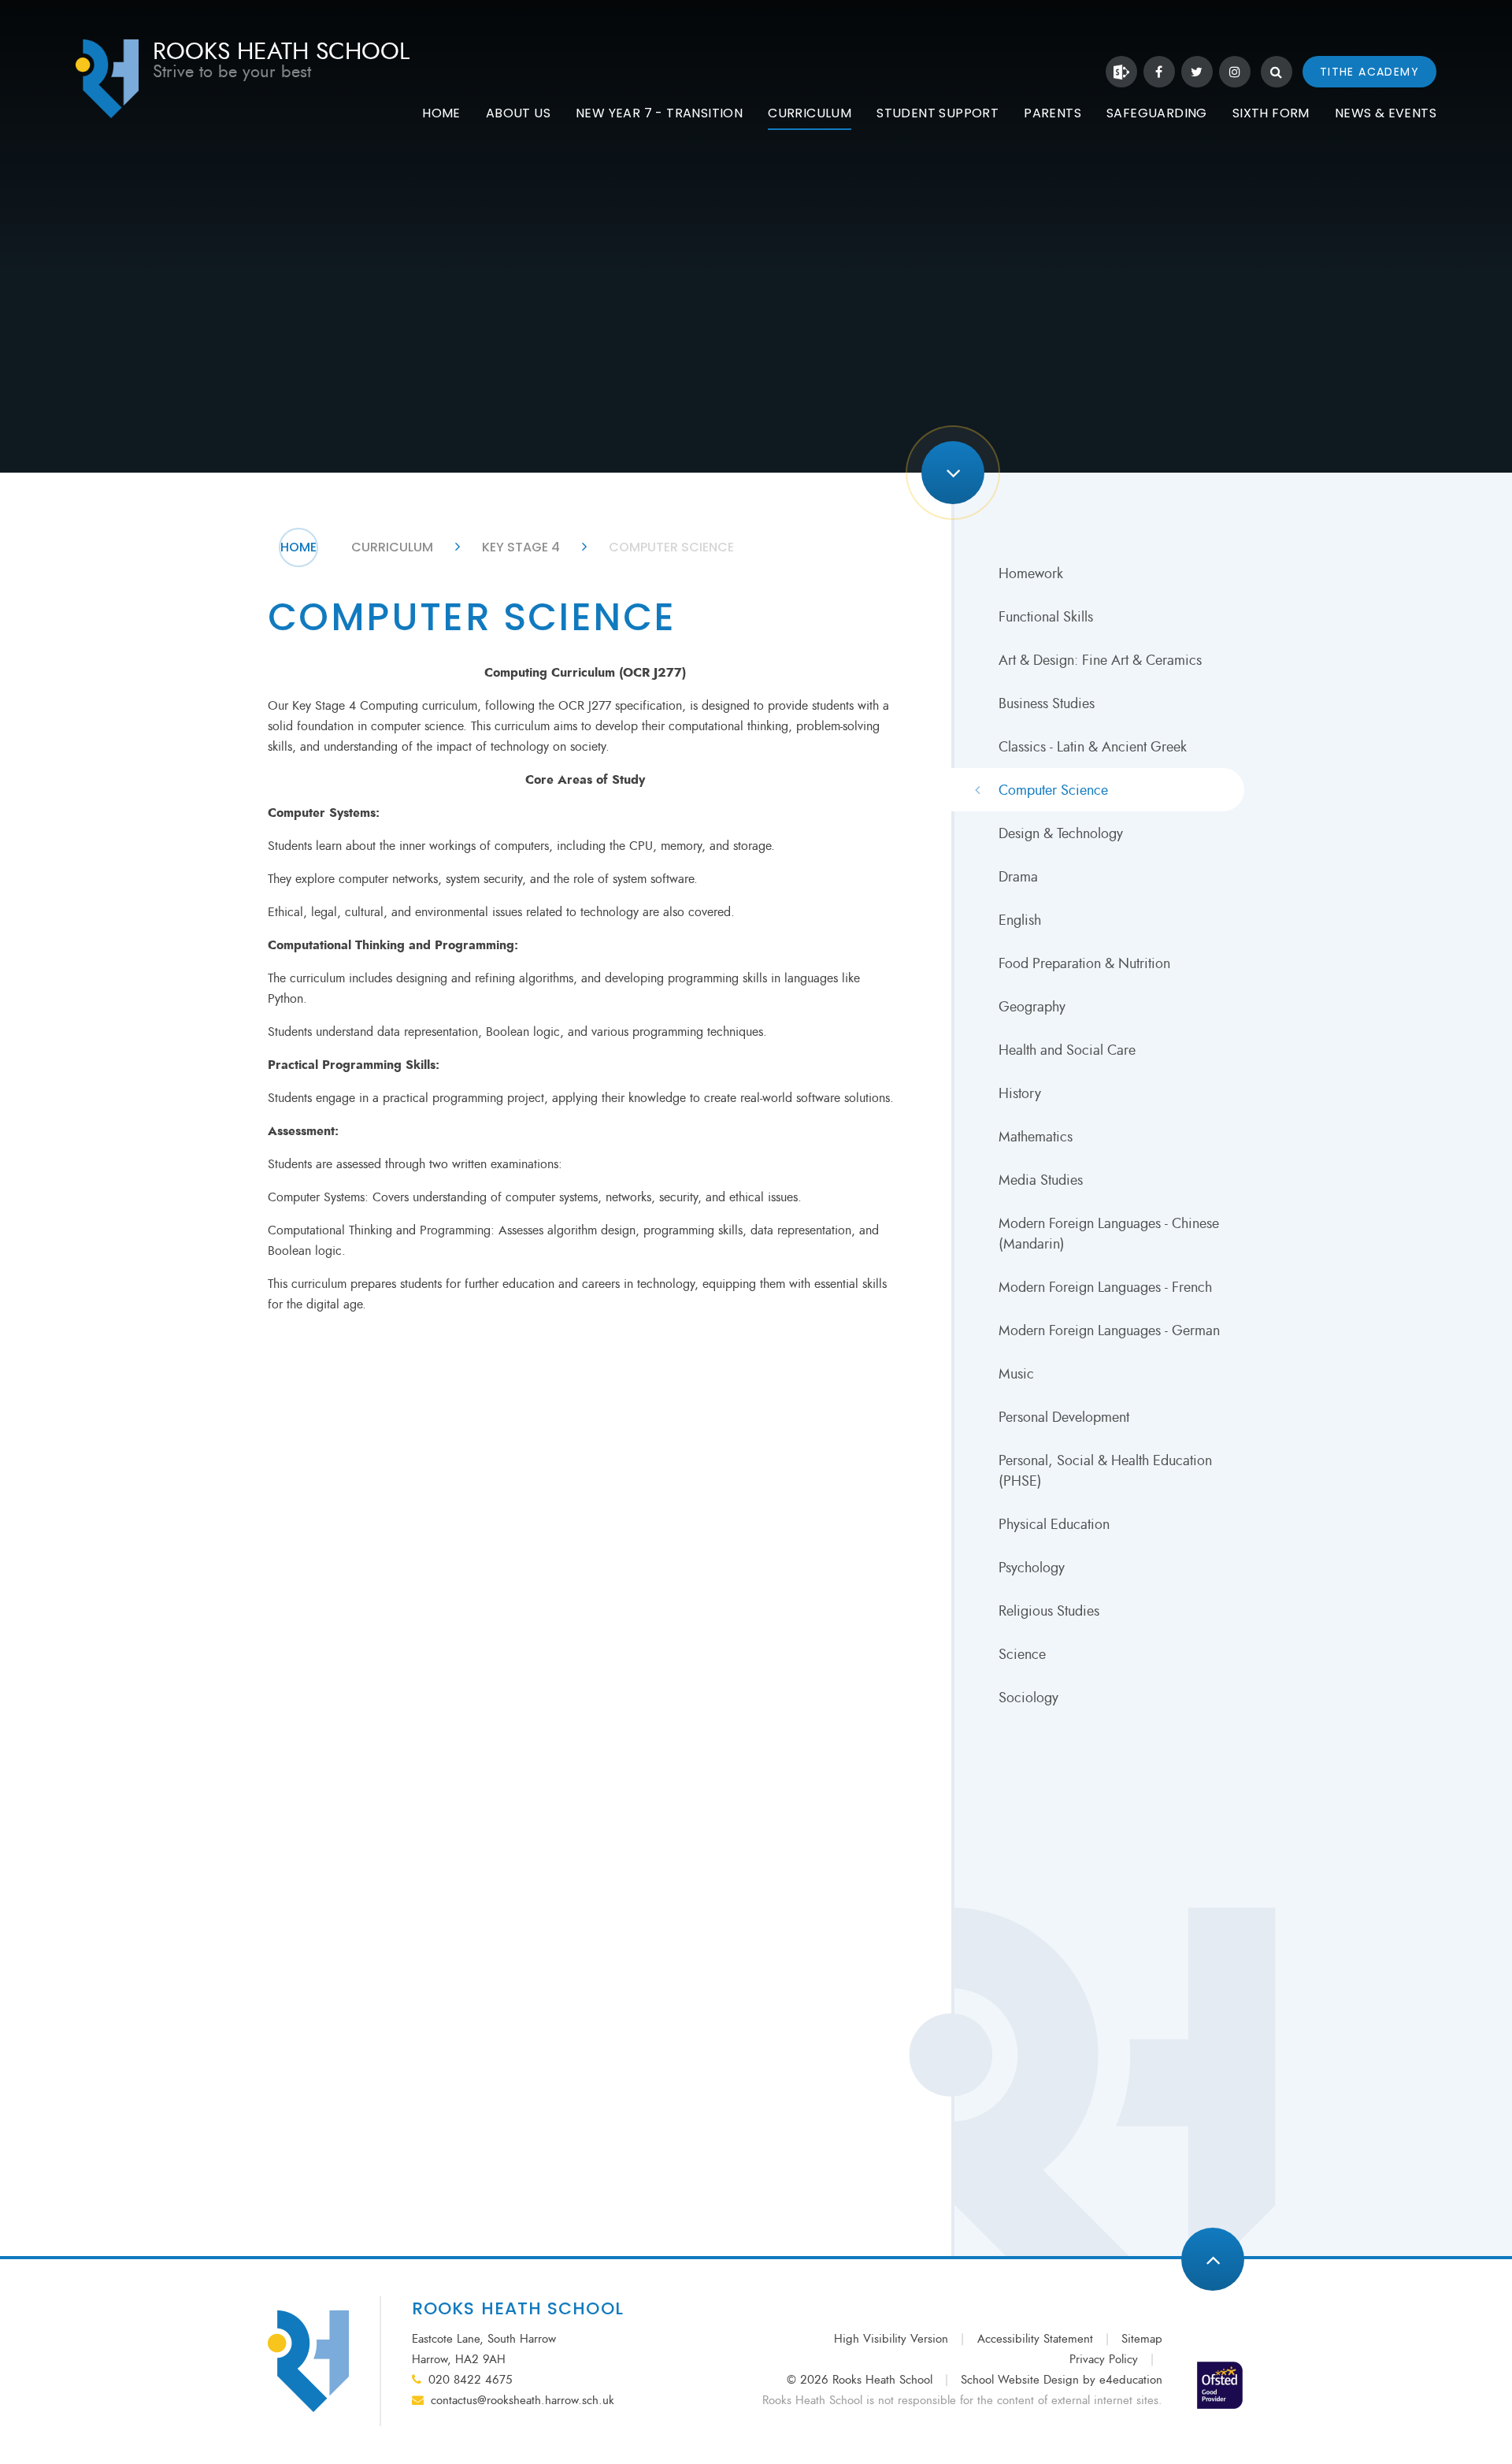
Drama (1018, 877)
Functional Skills (1046, 617)
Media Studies (1041, 1180)
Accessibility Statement (1035, 2339)
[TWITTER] (1197, 72)
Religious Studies (1049, 1611)
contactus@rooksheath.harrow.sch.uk (523, 2401)
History (1020, 1093)
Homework (1031, 573)
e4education (1131, 2380)
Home (298, 547)
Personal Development (1064, 1417)
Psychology (1032, 1568)
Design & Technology (1061, 833)
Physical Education (1054, 1524)
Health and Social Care (1067, 1050)
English (1020, 920)
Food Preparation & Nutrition (1084, 963)
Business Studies (1047, 703)
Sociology (1028, 1698)
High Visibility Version (891, 2339)
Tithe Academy (1369, 72)
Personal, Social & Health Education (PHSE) (1105, 1471)
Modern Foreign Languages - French (1105, 1287)
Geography (1032, 1007)
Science (1022, 1654)
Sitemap (1142, 2339)
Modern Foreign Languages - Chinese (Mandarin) (1109, 1234)
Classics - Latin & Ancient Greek (1093, 747)
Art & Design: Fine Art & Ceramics (1100, 660)
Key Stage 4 (521, 547)
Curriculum (392, 547)
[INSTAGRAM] (1235, 72)
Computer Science (671, 547)
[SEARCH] (1277, 72)
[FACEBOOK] (1159, 72)
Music (1016, 1374)
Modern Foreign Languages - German (1109, 1330)
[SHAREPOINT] (1121, 72)
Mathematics (1036, 1137)
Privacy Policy (1104, 2360)
